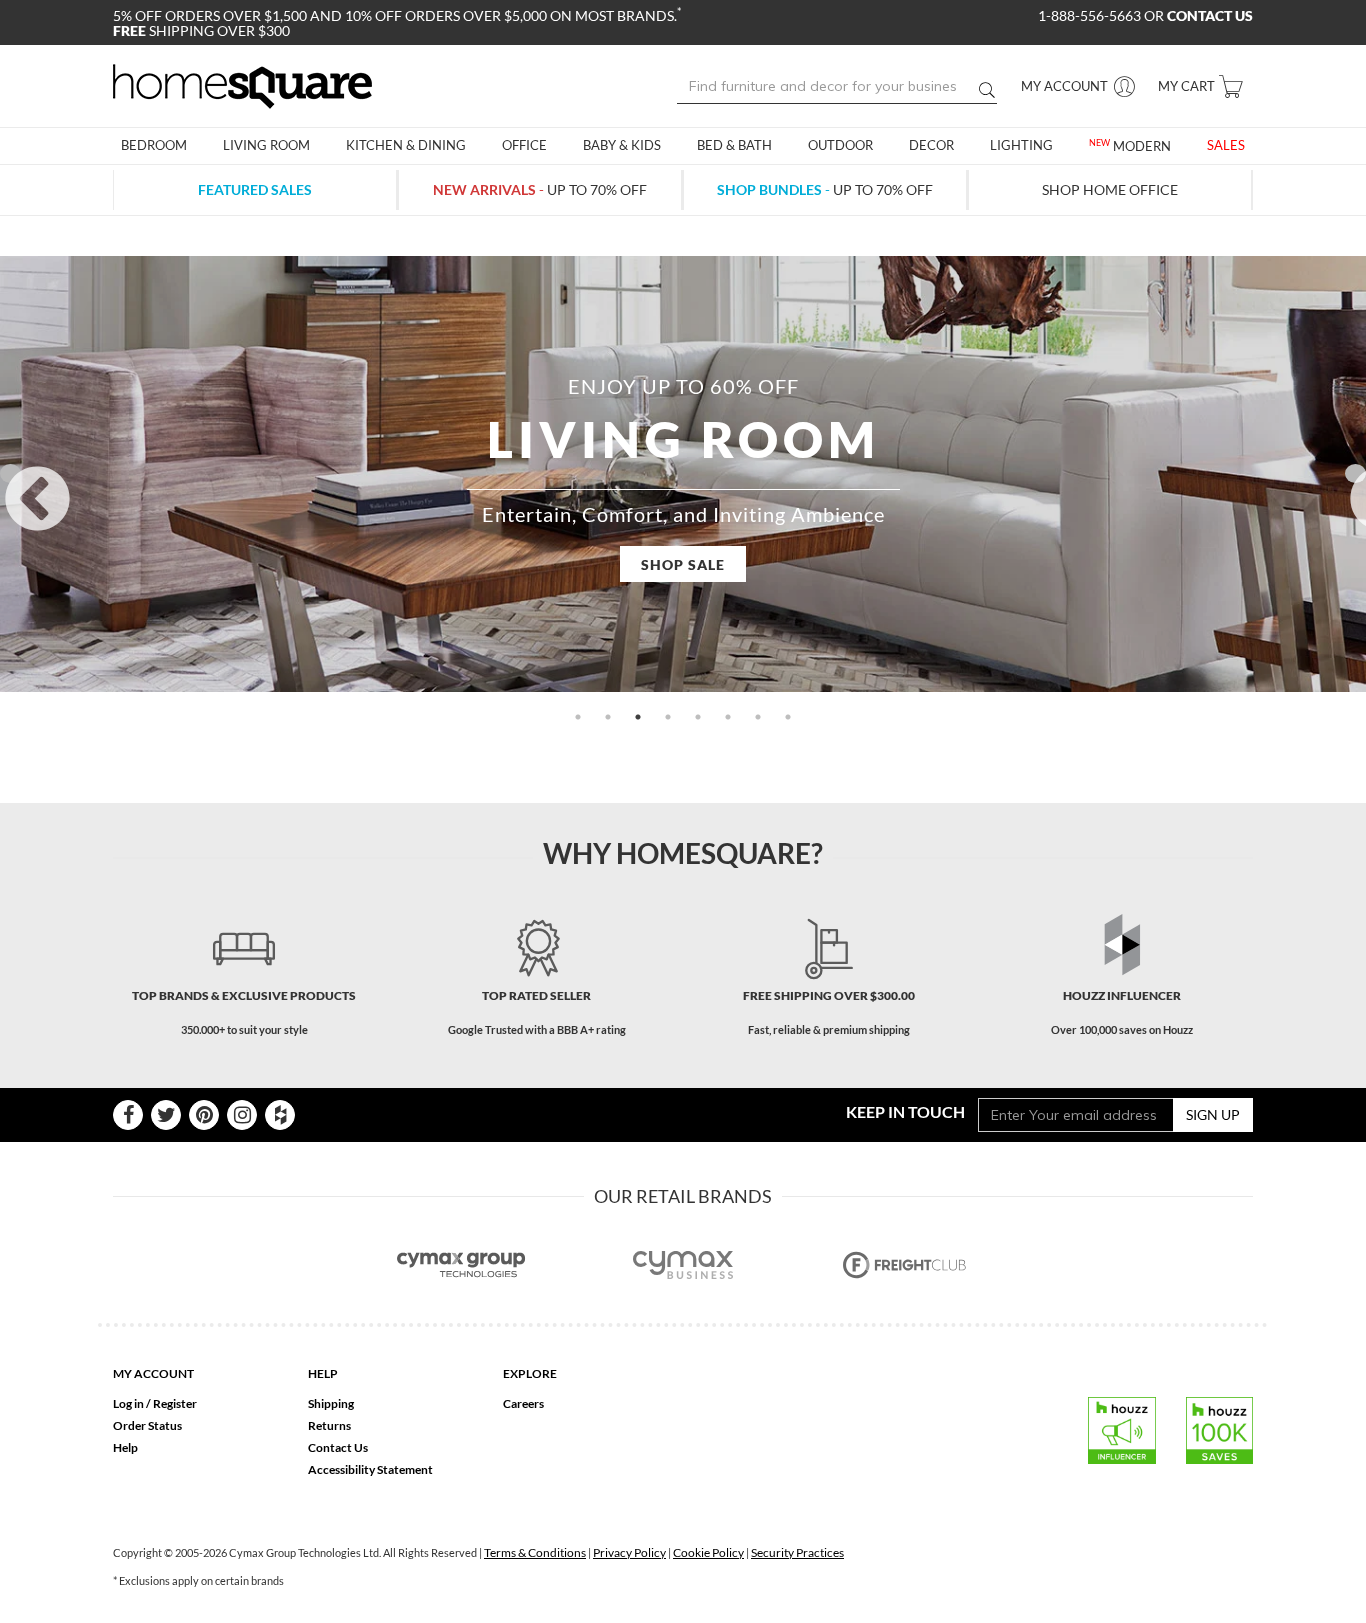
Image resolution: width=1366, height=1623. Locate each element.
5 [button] (698, 717)
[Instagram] (242, 1115)
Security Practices (797, 1552)
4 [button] (668, 717)
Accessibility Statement (370, 1469)
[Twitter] (166, 1115)
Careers (523, 1403)
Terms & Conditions (535, 1552)
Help (125, 1447)
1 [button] (578, 717)
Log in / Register (155, 1403)
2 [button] (608, 717)
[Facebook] (128, 1115)
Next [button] (1355, 473)
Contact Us (338, 1447)
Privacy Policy (629, 1552)
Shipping (331, 1403)
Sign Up (1213, 1114)
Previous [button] (10, 473)
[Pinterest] (204, 1115)
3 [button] (638, 717)
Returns (329, 1425)
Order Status (147, 1425)
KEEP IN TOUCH (905, 1111)
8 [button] (788, 717)
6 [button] (728, 717)
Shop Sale (683, 564)
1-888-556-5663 (1091, 15)
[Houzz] (280, 1115)
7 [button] (758, 717)
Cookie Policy (708, 1552)
